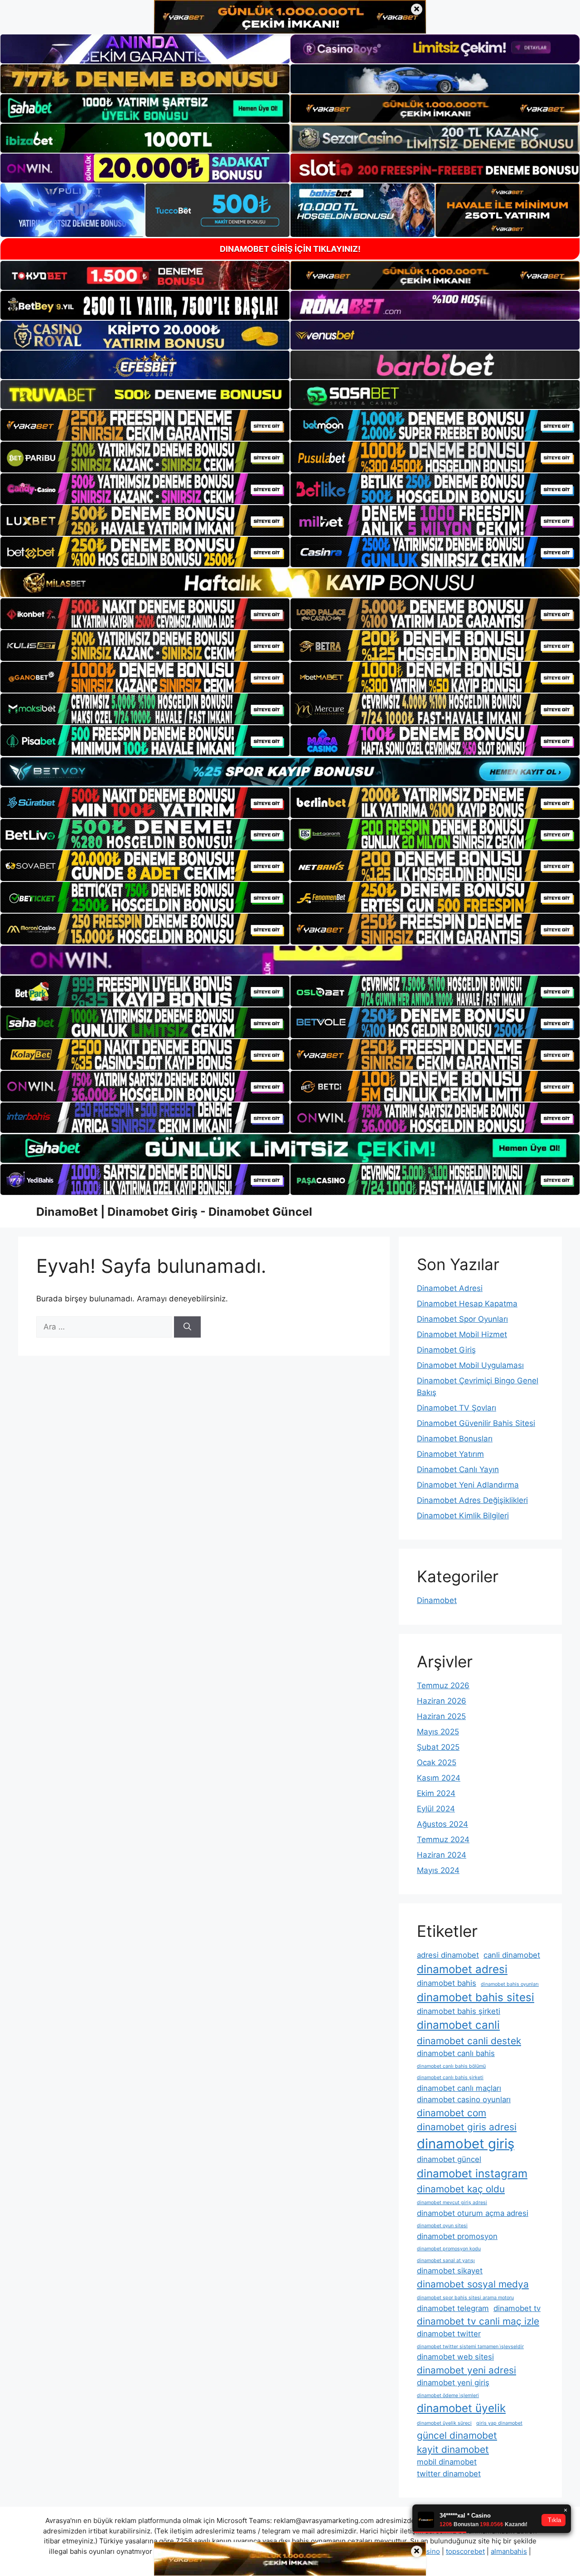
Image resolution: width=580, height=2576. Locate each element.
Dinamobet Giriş (446, 1350)
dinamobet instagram (472, 2174)
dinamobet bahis (447, 1983)
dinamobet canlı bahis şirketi (450, 2078)
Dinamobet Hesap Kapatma (467, 1304)
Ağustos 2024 (442, 1824)
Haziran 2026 (442, 1701)
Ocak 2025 (437, 1762)
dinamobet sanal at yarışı (446, 2261)
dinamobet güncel (449, 2159)
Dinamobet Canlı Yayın (458, 1469)
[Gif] (290, 583)
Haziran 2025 (441, 1716)
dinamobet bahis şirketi (459, 2011)
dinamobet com (452, 2113)
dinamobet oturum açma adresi (473, 2213)
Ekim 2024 (436, 1793)
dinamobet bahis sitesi (476, 1997)
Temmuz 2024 (443, 1839)
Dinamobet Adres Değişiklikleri (472, 1500)
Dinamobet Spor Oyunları (462, 1319)
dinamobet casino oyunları (464, 2099)
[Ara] (187, 1327)
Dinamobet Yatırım (450, 1454)
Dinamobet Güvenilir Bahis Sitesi (476, 1423)
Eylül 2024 (436, 1809)
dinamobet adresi (462, 1969)
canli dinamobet (512, 1955)
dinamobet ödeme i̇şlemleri (448, 2395)
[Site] (145, 425)
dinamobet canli (458, 2025)
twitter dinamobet (449, 2474)
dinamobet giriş (466, 2144)
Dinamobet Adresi (450, 1288)
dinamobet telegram (453, 2308)
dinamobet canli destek (469, 2041)
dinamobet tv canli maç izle (478, 2321)
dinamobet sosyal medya (473, 2284)
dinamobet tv (517, 2308)
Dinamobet (437, 1600)
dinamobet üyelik (461, 2408)
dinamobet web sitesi (455, 2357)
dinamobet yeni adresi (466, 2370)
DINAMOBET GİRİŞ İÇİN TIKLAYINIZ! (290, 249)
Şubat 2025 (438, 1747)
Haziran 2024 (442, 1855)
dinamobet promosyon (457, 2236)
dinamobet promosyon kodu (449, 2249)
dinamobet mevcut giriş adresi (452, 2203)
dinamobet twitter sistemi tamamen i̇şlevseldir (470, 2347)
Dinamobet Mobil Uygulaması (470, 1365)
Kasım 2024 (439, 1778)
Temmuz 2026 (443, 1685)
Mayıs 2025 (438, 1732)
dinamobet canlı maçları (459, 2088)
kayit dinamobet (453, 2449)
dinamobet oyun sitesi (442, 2226)
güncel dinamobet (457, 2435)
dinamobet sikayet (450, 2271)
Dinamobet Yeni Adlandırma (468, 1485)
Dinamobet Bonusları (455, 1439)
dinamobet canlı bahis (456, 2053)
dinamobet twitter (449, 2334)
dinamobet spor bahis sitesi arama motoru (465, 2298)
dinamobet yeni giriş (453, 2383)
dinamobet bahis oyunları (510, 1984)
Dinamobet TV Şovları (457, 1408)
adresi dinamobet (448, 1955)
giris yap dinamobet (499, 2423)
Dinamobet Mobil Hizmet (462, 1334)
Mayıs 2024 (438, 1870)
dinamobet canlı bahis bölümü (451, 2066)
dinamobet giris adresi (467, 2127)
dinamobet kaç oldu (461, 2189)
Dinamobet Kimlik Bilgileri (463, 1516)
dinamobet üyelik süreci (444, 2423)
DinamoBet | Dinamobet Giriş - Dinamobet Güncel (174, 1212)
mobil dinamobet (447, 2462)
